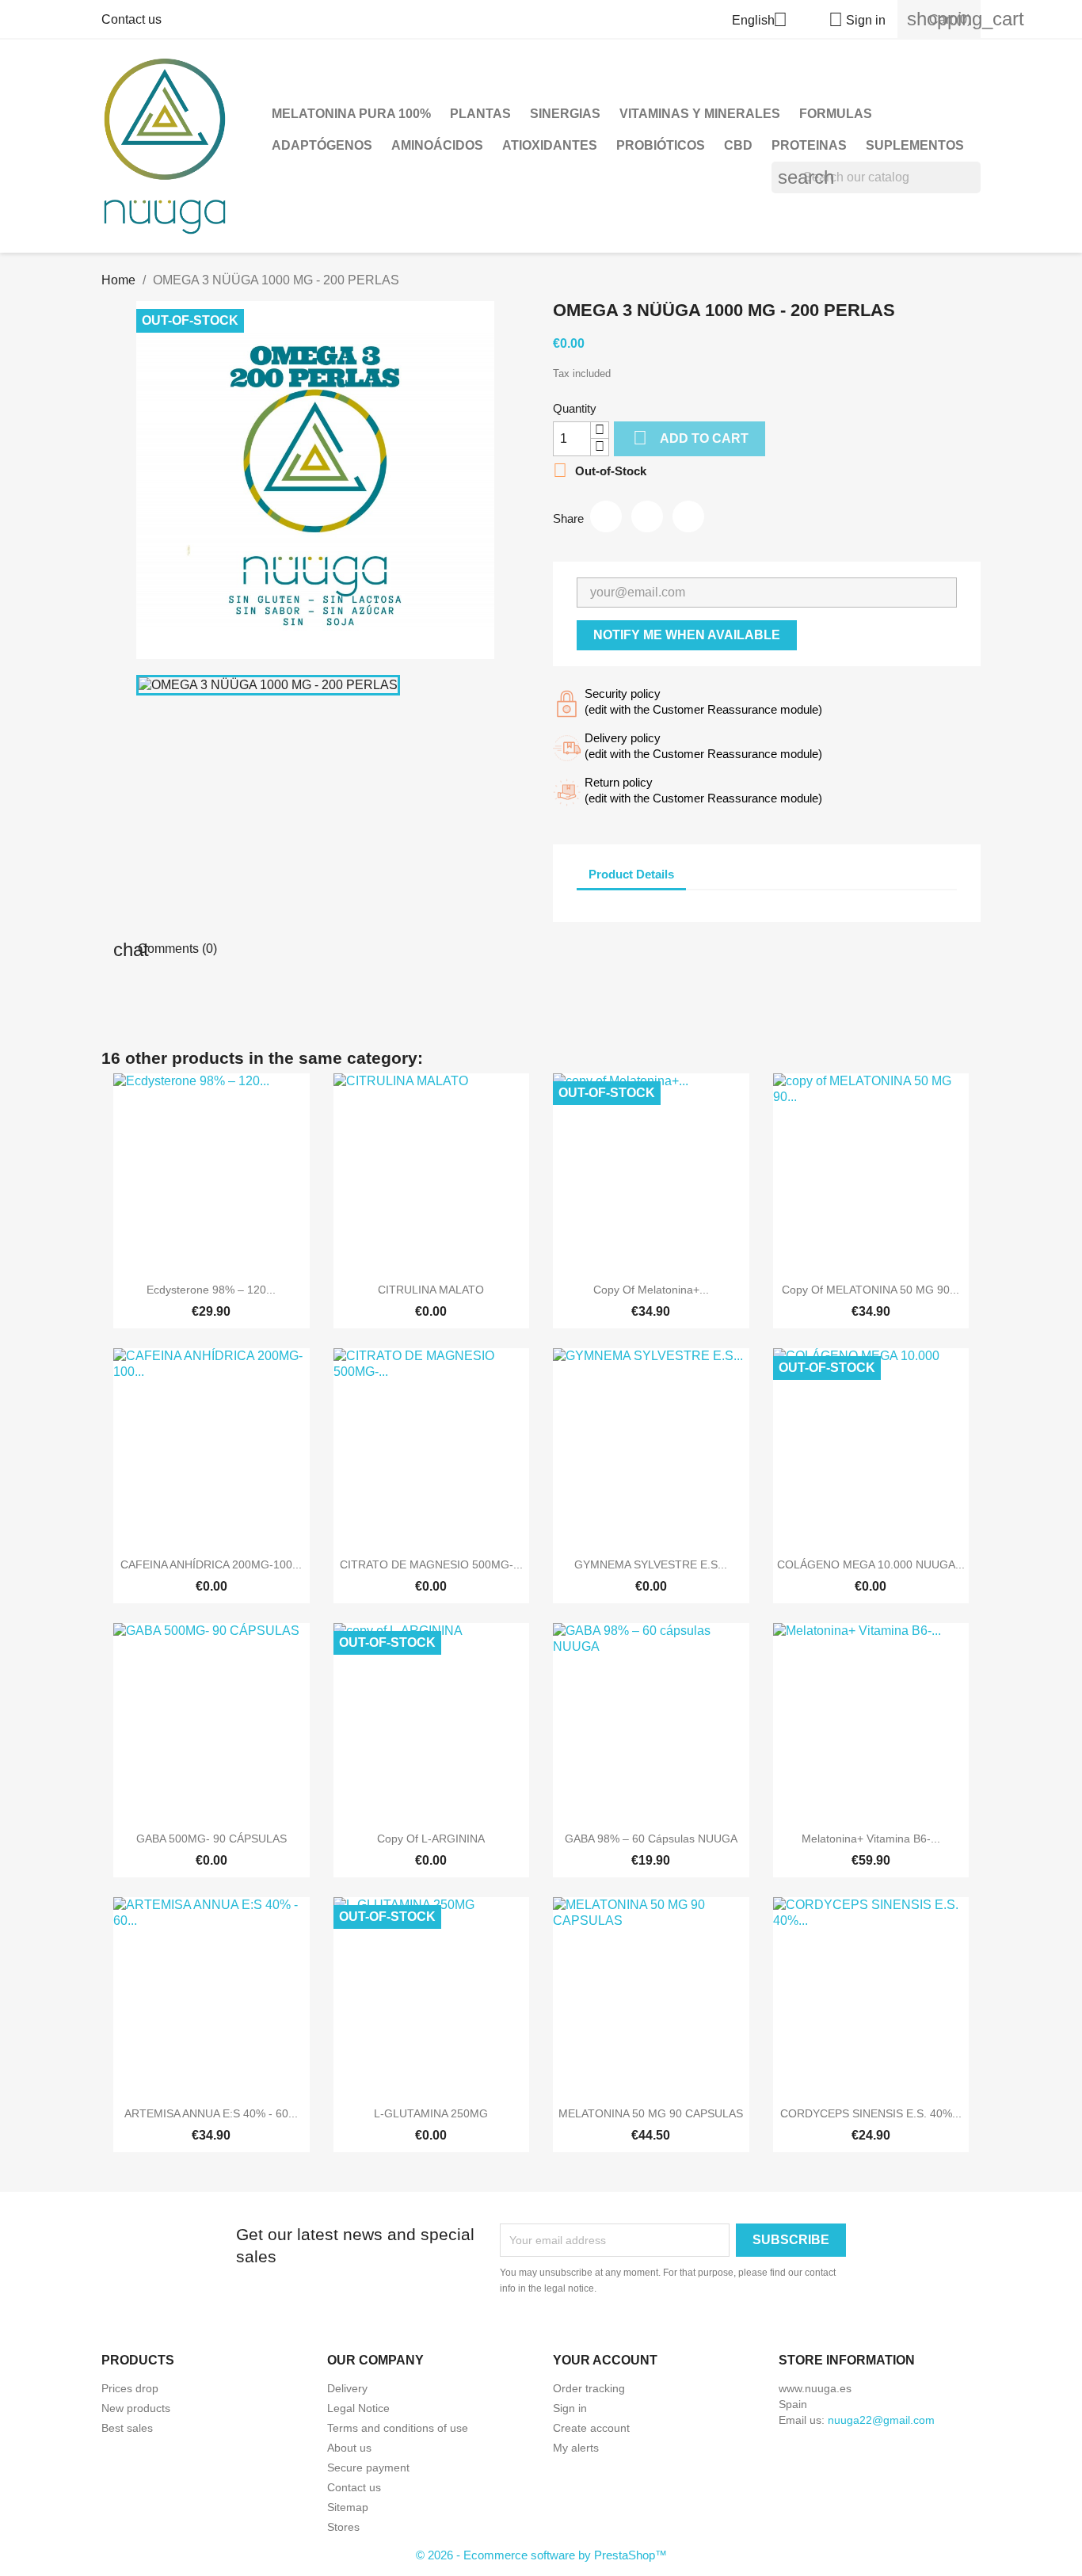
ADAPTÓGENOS (322, 145)
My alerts (576, 2448)
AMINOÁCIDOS (437, 145)
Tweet (647, 516)
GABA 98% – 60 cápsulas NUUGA (651, 1839)
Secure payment (368, 2467)
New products (136, 2408)
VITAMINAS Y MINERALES (700, 114)
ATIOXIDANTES (550, 145)
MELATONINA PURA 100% (351, 114)
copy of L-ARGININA (431, 1839)
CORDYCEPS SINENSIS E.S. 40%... (871, 2113)
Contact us (131, 19)
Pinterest (688, 516)
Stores (343, 2527)
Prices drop (130, 2388)
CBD (738, 145)
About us (349, 2448)
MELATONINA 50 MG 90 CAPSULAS (651, 2113)
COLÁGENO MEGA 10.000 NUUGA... (871, 1564)
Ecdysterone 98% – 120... (211, 1290)
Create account (591, 2428)
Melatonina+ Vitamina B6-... (871, 1839)
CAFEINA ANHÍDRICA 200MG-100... (211, 1564)
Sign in (570, 2408)
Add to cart (691, 438)
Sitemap (348, 2507)
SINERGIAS (565, 114)
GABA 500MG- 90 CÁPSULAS (211, 1839)
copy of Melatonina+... (651, 1290)
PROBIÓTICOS (661, 145)
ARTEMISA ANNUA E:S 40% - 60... (211, 2113)
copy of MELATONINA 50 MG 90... (871, 1290)
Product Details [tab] (631, 874)
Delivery (347, 2388)
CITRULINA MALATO (431, 1290)
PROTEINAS (809, 145)
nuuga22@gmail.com (881, 2420)
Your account (605, 2360)
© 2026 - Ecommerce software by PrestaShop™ (541, 2555)
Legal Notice (358, 2408)
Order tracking (589, 2388)
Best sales (127, 2428)
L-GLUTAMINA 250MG (431, 2113)
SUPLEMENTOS (915, 145)
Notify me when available (687, 635)
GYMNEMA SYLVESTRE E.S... (651, 1564)
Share (606, 516)
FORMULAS (836, 114)
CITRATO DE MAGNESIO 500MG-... (431, 1564)
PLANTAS (480, 114)
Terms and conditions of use (398, 2428)
